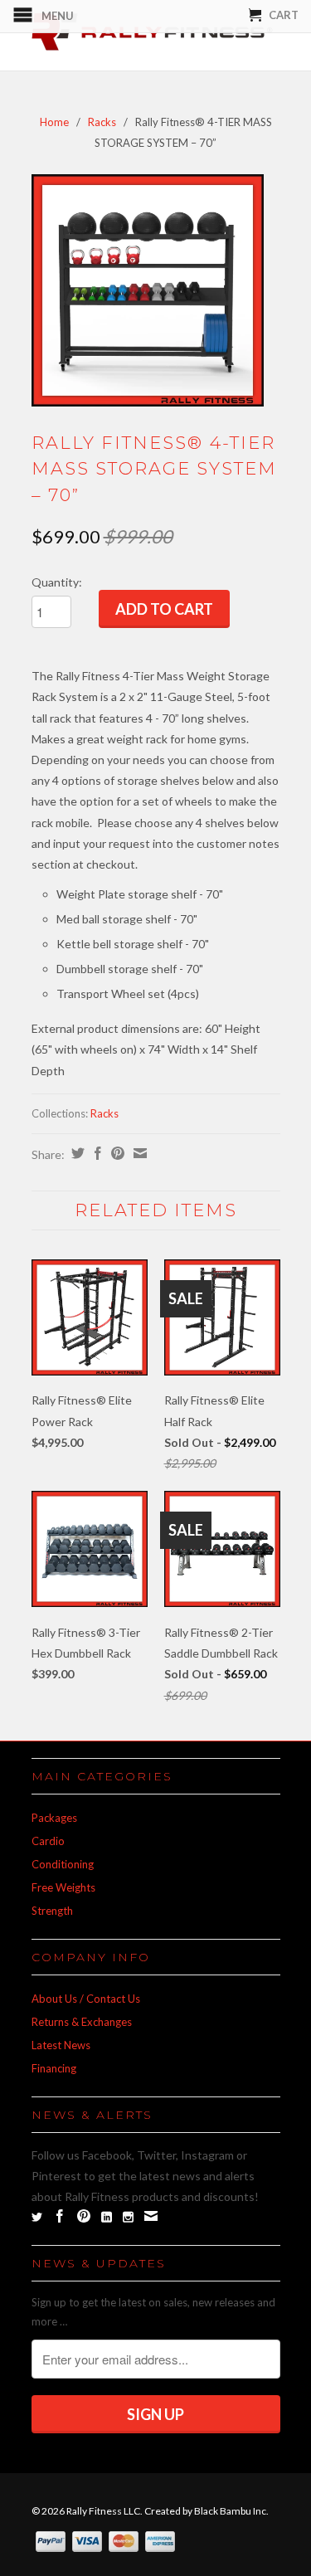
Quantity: (57, 582)
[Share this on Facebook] (96, 1153)
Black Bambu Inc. (231, 2511)
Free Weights (63, 1887)
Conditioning (63, 1864)
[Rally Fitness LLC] (156, 35)
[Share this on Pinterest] (116, 1153)
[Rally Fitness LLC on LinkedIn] (107, 2217)
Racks (102, 122)
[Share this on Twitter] (76, 1153)
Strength (52, 1911)
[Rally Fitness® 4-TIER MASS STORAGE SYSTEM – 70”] (148, 290)
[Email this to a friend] (138, 1153)
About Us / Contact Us (86, 1999)
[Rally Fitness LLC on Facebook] (60, 2216)
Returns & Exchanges (82, 2022)
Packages (54, 1818)
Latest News (61, 2045)
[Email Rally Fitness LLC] (151, 2216)
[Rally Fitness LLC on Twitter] (37, 2217)
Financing (54, 2068)
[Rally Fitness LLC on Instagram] (128, 2217)
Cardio (48, 1841)
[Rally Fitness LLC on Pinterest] (84, 2216)
